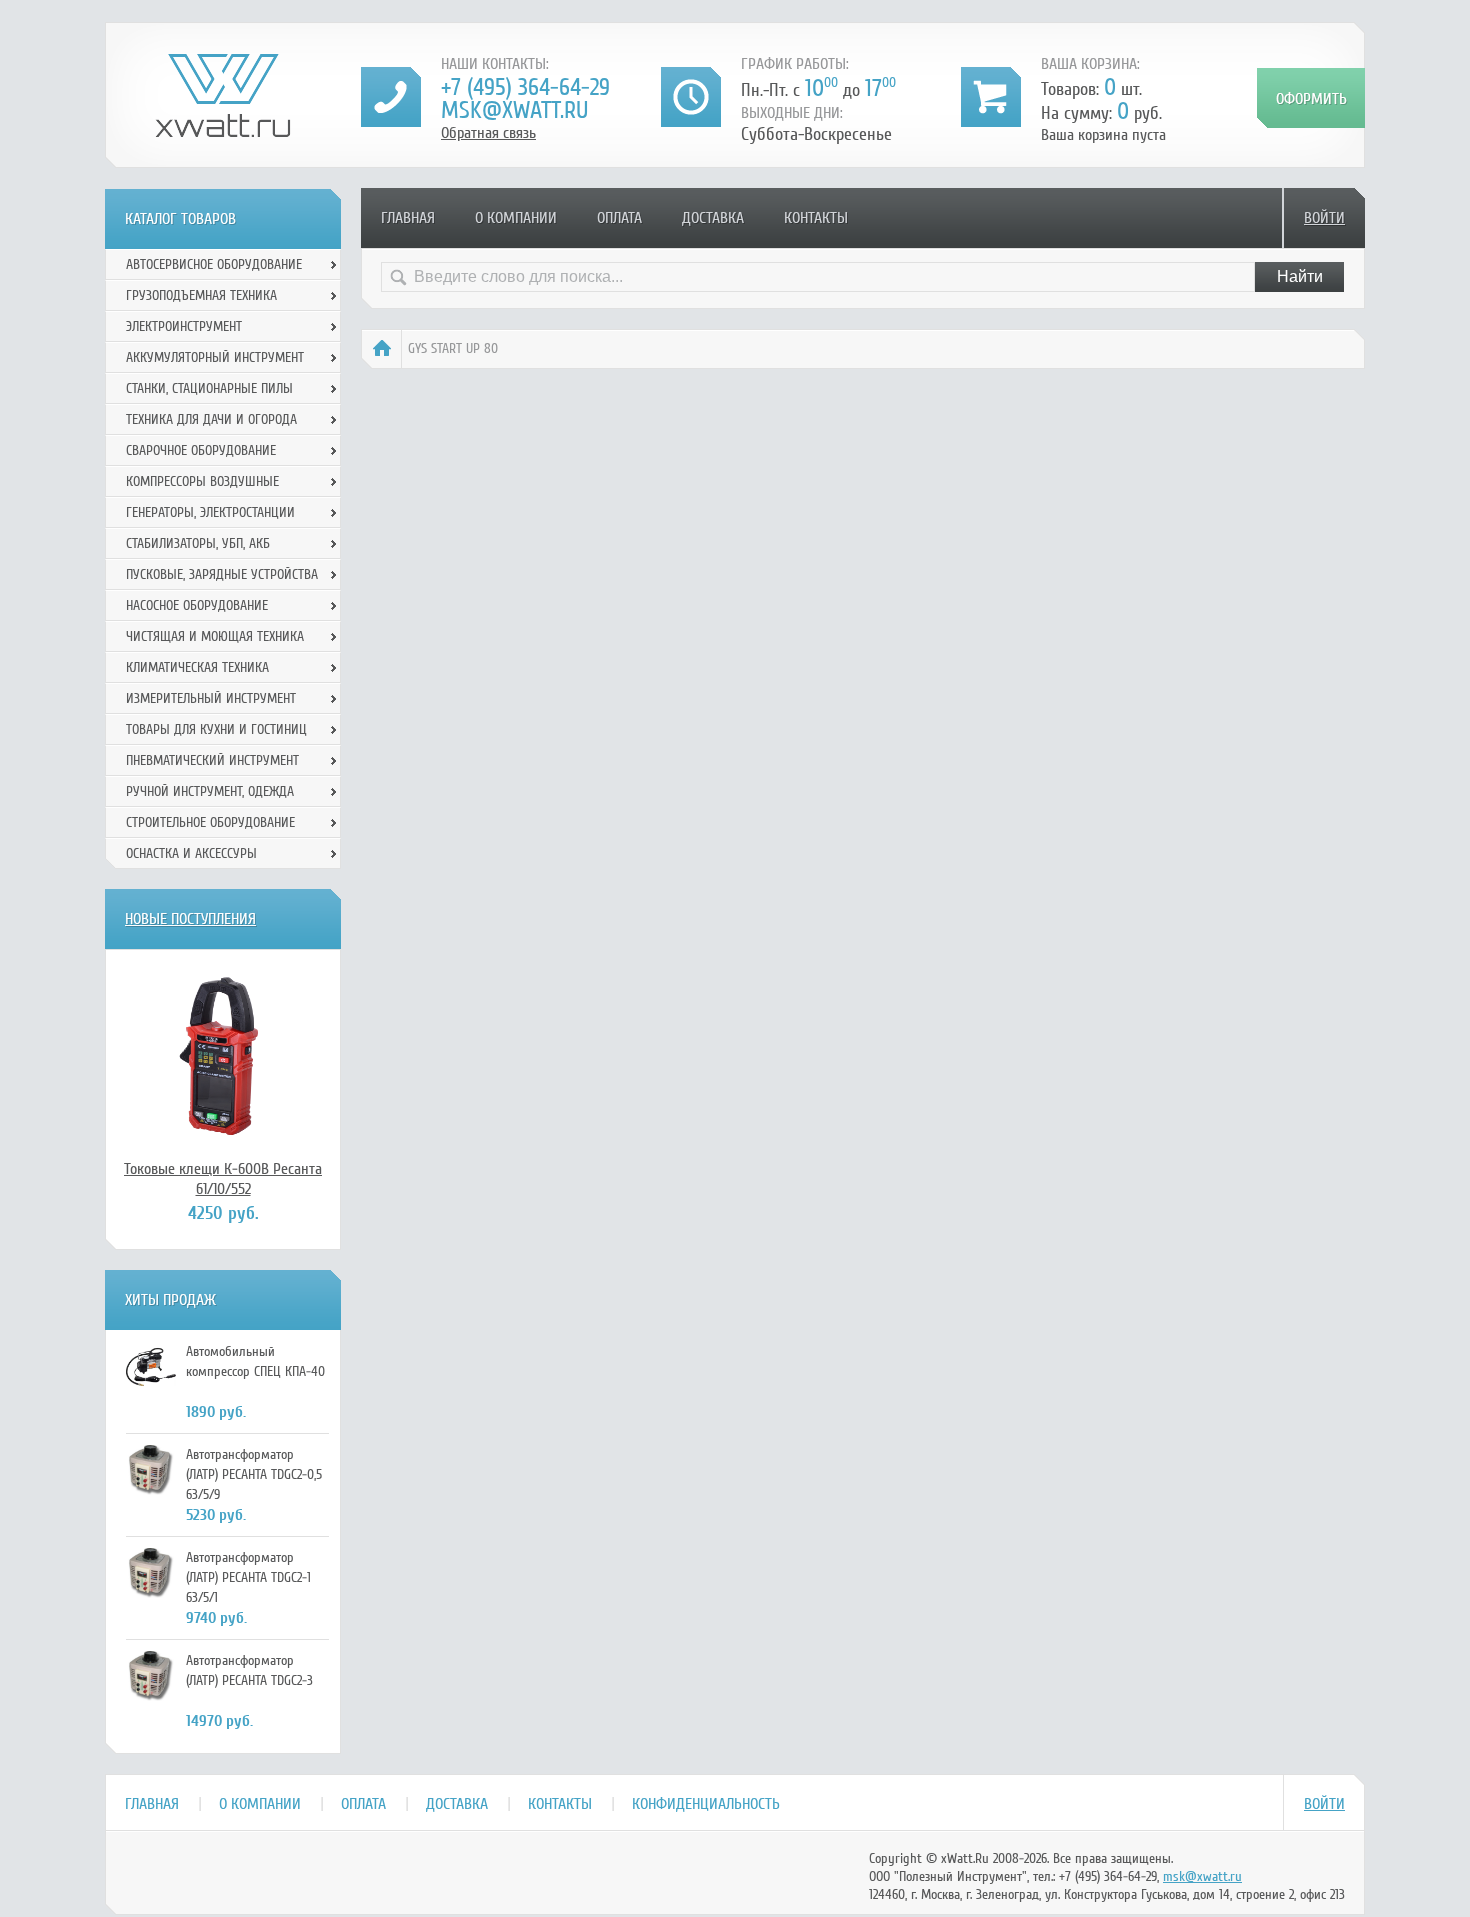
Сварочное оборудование (201, 450)
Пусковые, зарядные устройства (222, 574)
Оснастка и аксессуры (191, 853)
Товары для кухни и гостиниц (216, 729)
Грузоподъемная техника (201, 295)
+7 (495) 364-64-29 (525, 87)
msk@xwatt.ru (514, 110)
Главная (408, 218)
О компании (516, 218)
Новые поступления (190, 919)
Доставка (713, 218)
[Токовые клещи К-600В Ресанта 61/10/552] (223, 1054)
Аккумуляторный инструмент (215, 357)
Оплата (619, 218)
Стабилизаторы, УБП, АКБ (198, 543)
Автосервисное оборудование (214, 264)
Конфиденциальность (706, 1804)
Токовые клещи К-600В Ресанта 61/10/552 (223, 1179)
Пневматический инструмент (212, 760)
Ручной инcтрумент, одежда (210, 791)
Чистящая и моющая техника (215, 636)
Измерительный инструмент (211, 698)
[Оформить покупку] (1311, 98)
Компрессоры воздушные (202, 481)
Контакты (816, 218)
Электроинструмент (184, 326)
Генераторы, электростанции (210, 512)
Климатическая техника (197, 667)
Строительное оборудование (210, 822)
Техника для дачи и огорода (211, 419)
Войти (1324, 218)
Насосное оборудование (197, 605)
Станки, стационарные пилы (209, 388)
